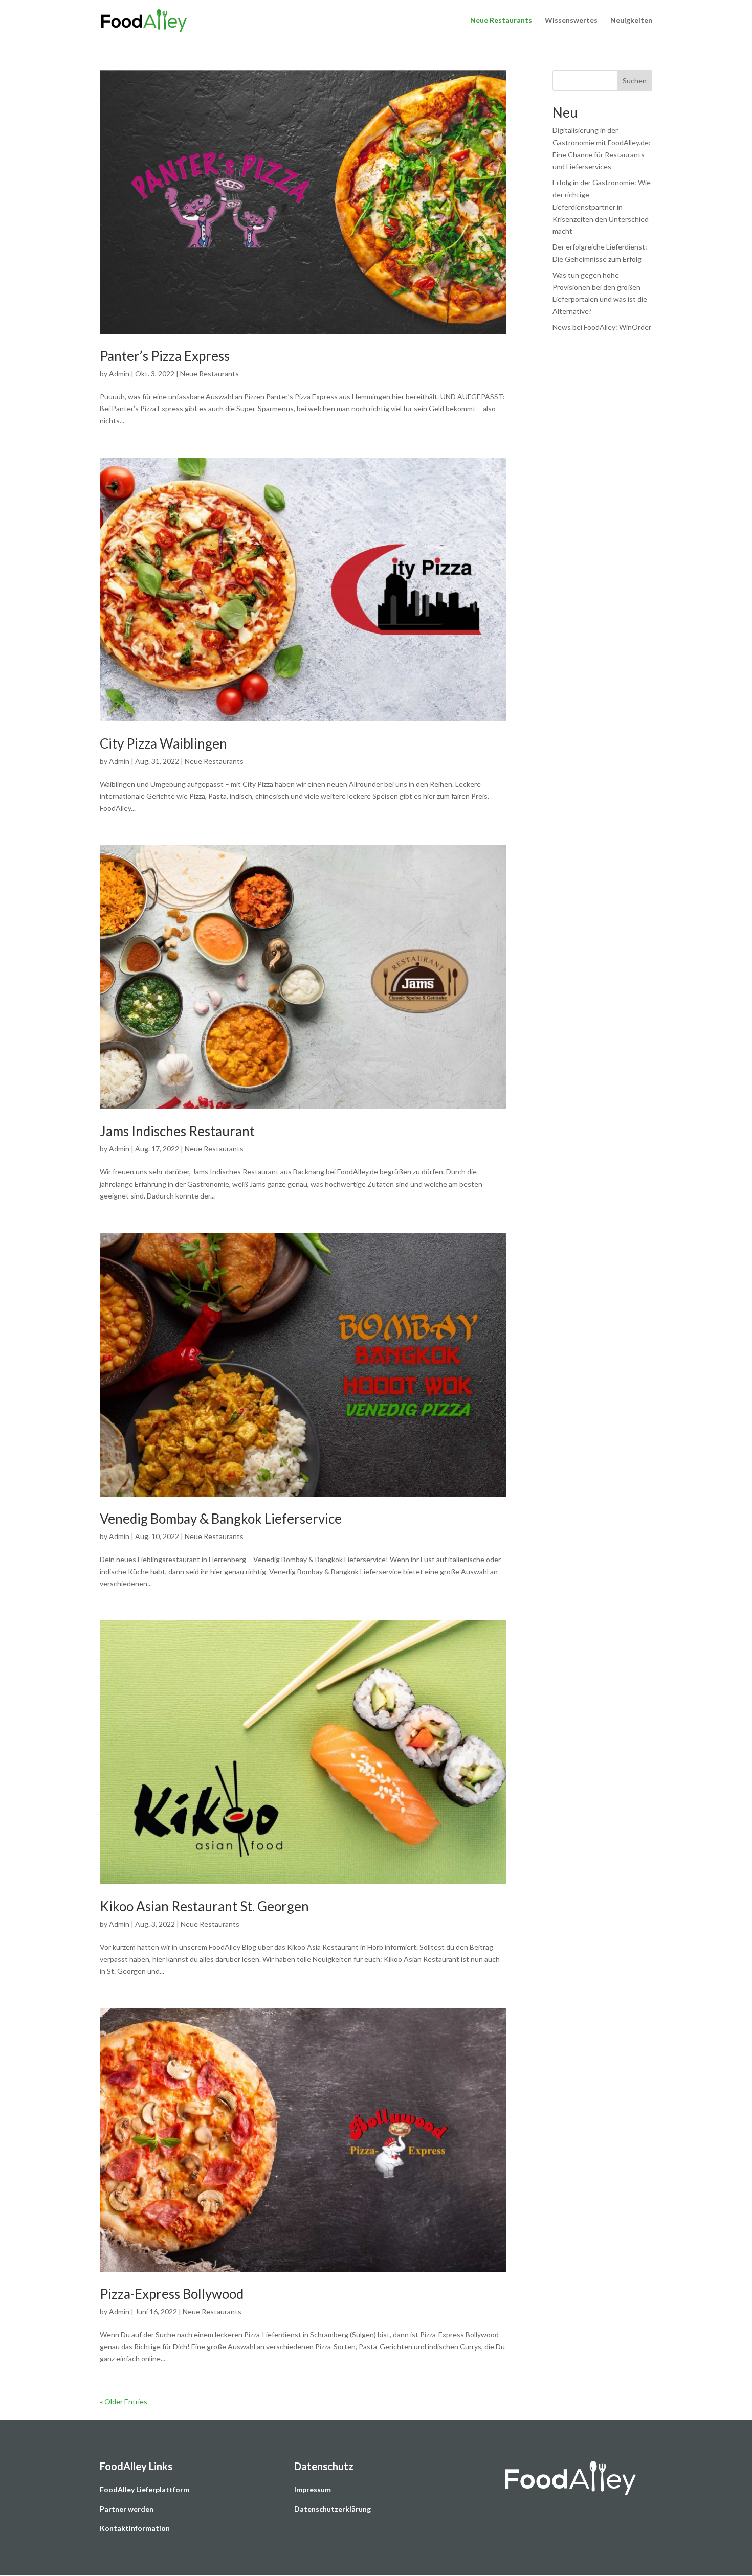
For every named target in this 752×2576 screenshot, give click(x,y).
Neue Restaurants (501, 21)
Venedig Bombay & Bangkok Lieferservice (221, 1519)
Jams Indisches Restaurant (177, 1131)
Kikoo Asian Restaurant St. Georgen (204, 1906)
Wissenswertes (571, 21)
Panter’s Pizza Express (165, 356)
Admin (119, 374)
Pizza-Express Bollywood (172, 2294)
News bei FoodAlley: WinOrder (602, 327)
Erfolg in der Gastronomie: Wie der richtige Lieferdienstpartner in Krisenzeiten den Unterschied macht (602, 207)
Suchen (635, 81)
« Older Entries (124, 2401)
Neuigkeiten (631, 21)
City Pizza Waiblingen (163, 743)
